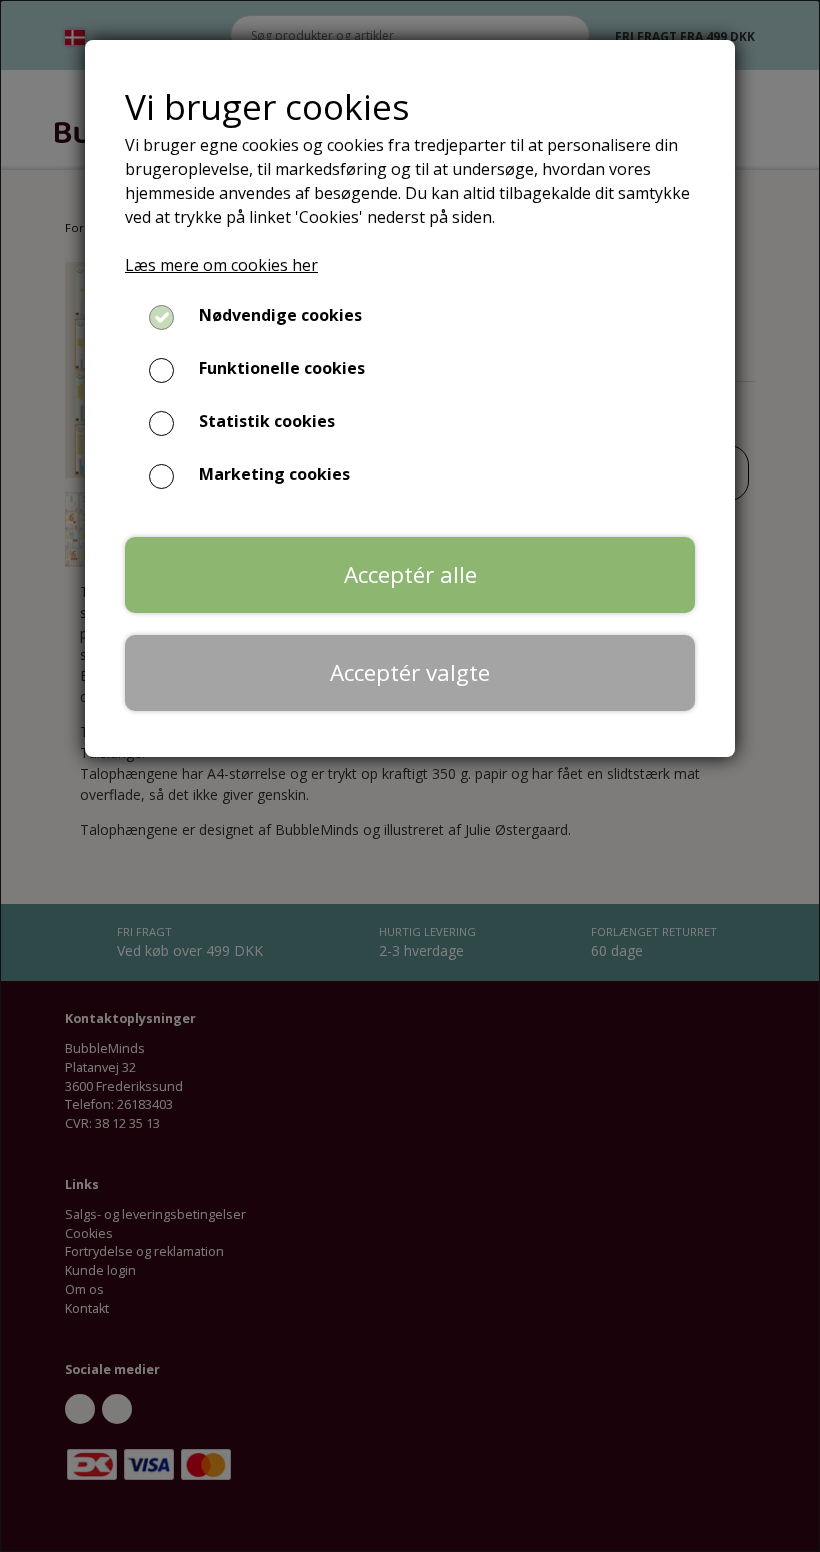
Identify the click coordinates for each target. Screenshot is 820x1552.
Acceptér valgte (410, 672)
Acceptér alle (410, 574)
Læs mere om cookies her (221, 265)
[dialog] (410, 776)
